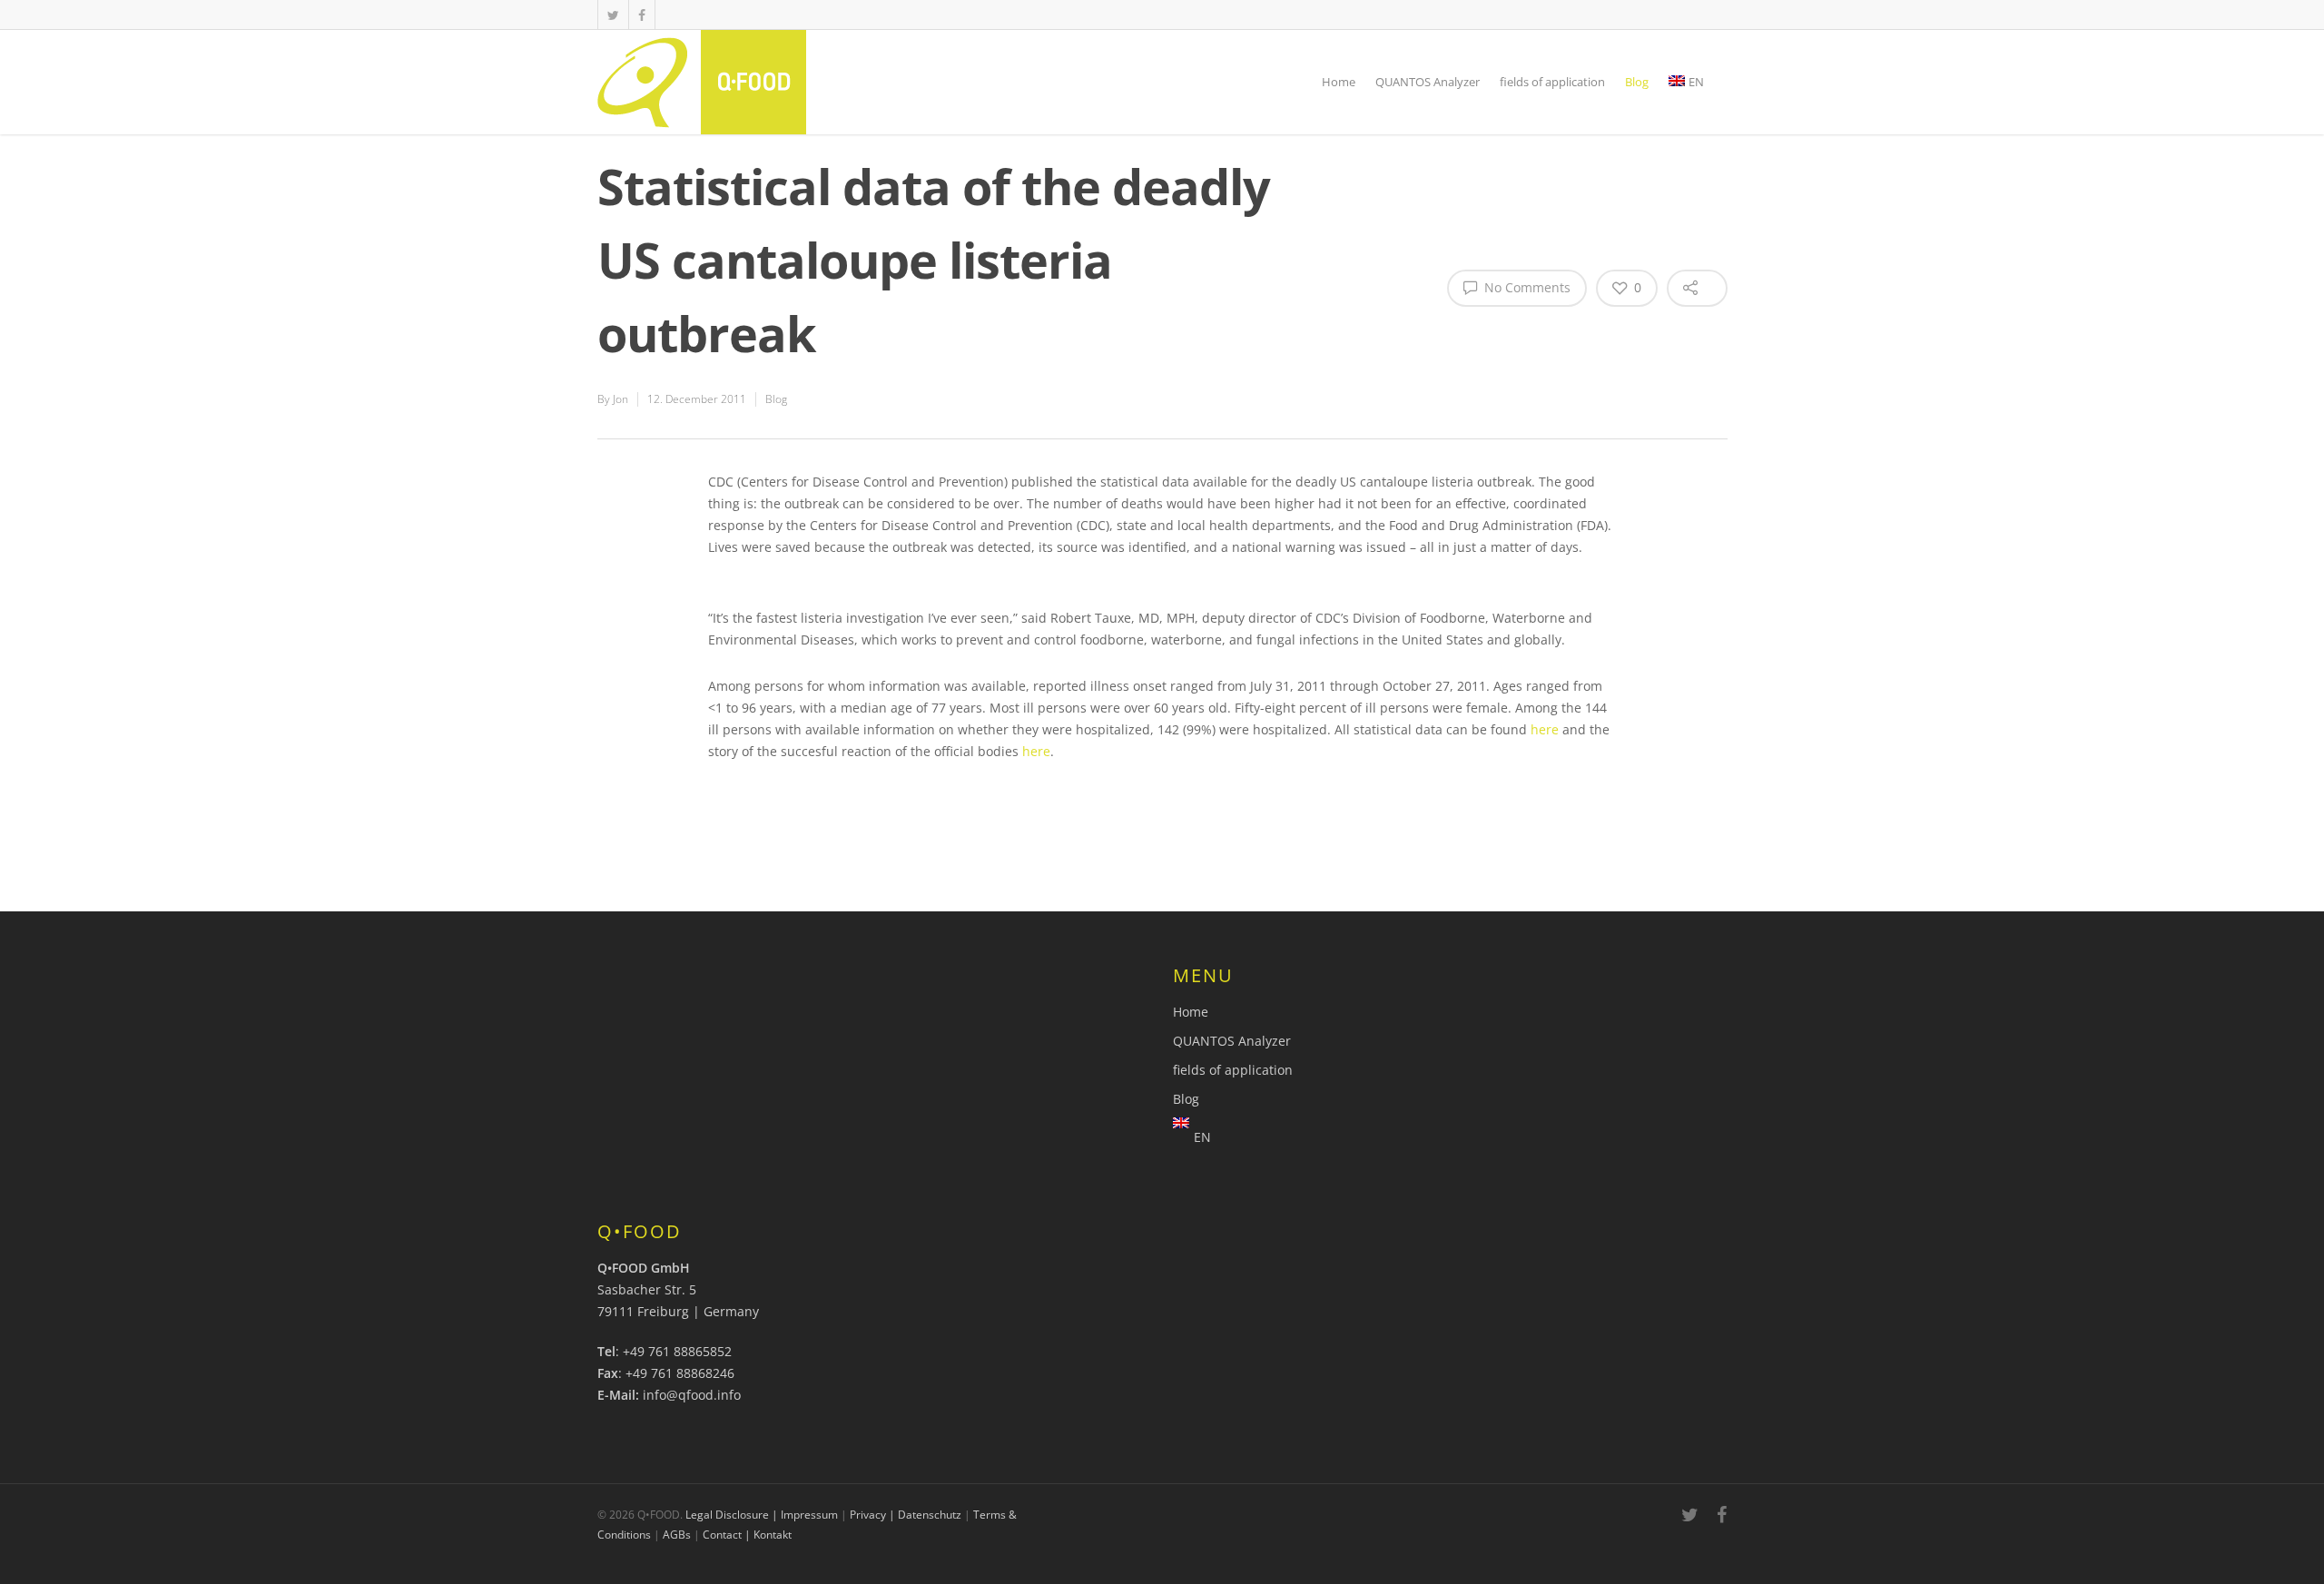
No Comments (1526, 287)
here (1545, 729)
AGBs (677, 1535)
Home (1339, 82)
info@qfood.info (692, 1395)
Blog (1637, 82)
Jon (620, 399)
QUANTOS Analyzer (1428, 82)
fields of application (1552, 82)
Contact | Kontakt (747, 1535)
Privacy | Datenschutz (906, 1515)
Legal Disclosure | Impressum (762, 1515)
